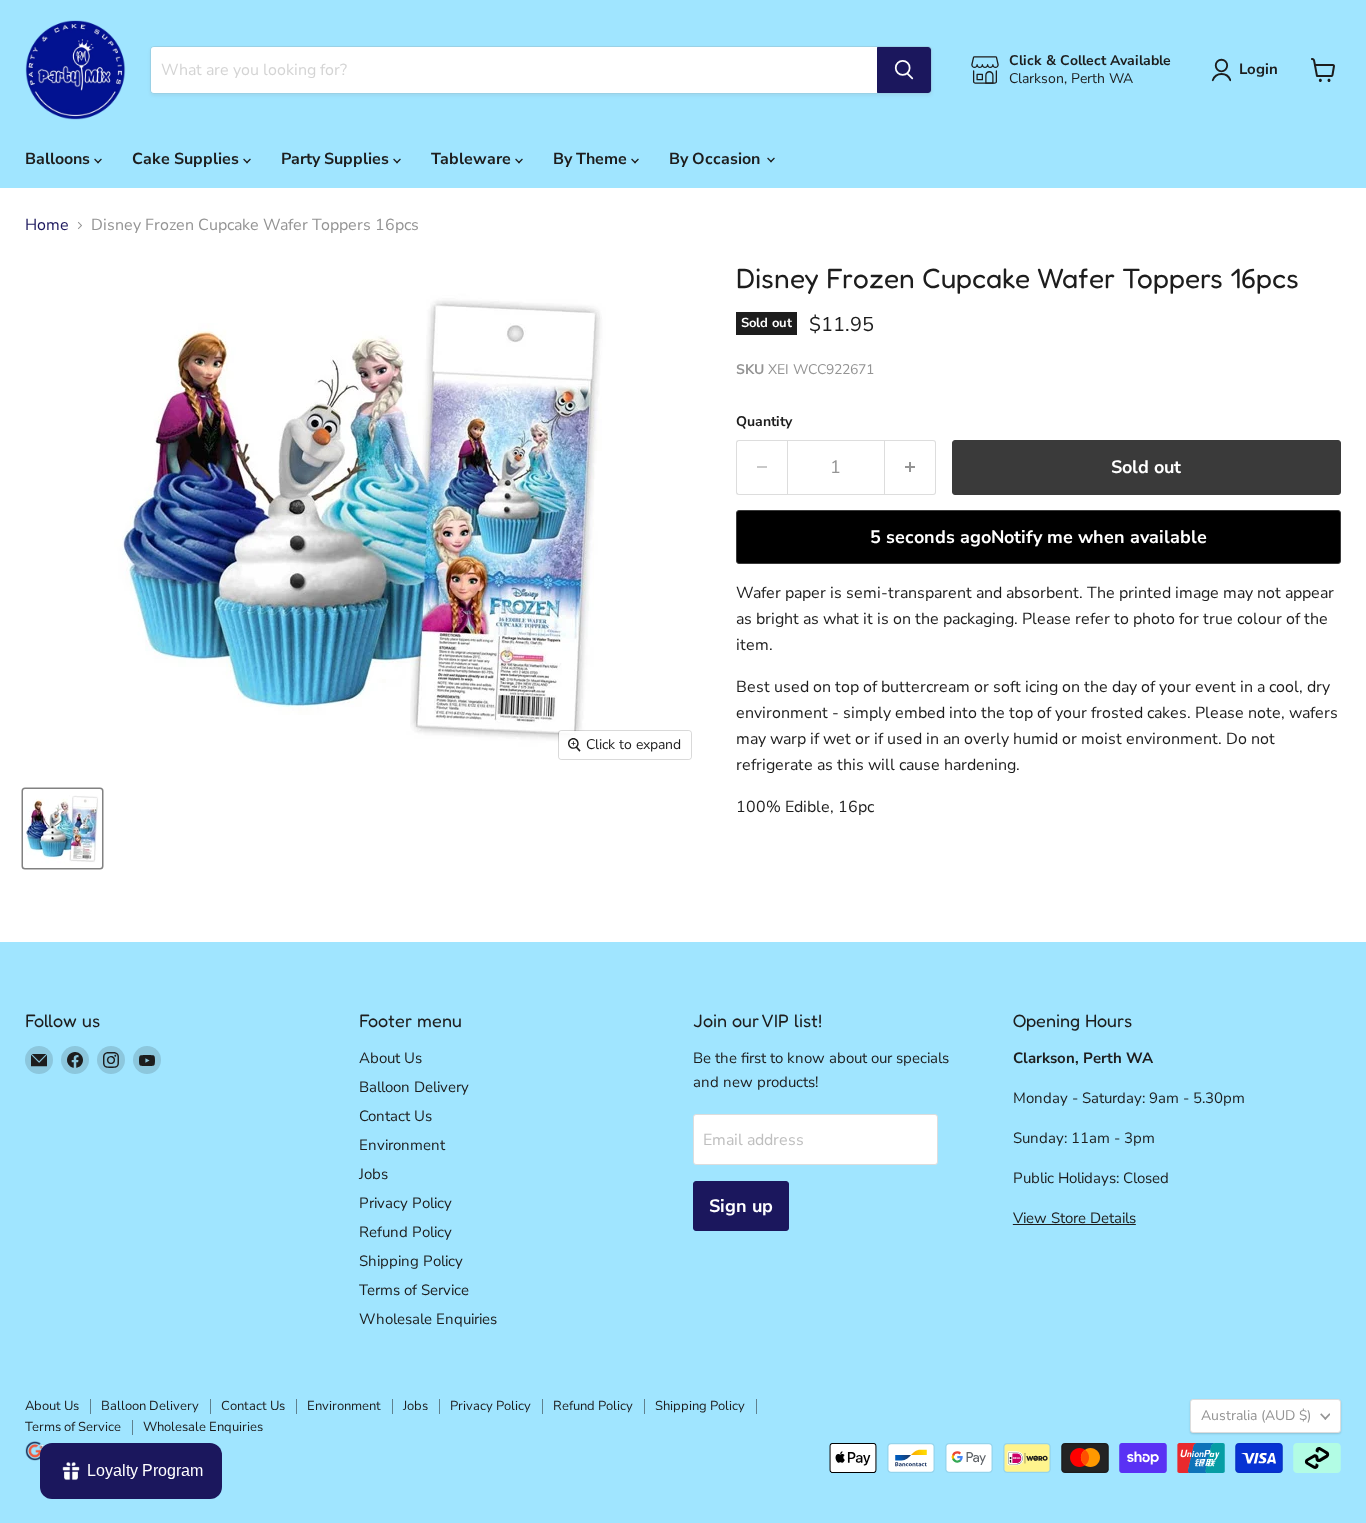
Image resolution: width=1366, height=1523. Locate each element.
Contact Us (395, 1116)
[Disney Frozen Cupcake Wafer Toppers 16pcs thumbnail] (62, 828)
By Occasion (716, 159)
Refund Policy (405, 1232)
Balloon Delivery (414, 1087)
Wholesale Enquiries (428, 1319)
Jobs (373, 1174)
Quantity (764, 422)
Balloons (59, 159)
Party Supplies (337, 159)
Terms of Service (414, 1290)
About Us (390, 1058)
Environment (402, 1145)
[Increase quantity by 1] (910, 467)
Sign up (741, 1206)
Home (47, 225)
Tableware (473, 159)
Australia (1256, 1415)
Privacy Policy (405, 1203)
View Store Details (1074, 1218)
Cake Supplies (187, 159)
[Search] (904, 70)
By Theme (592, 159)
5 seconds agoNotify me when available (1038, 537)
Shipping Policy (411, 1261)
